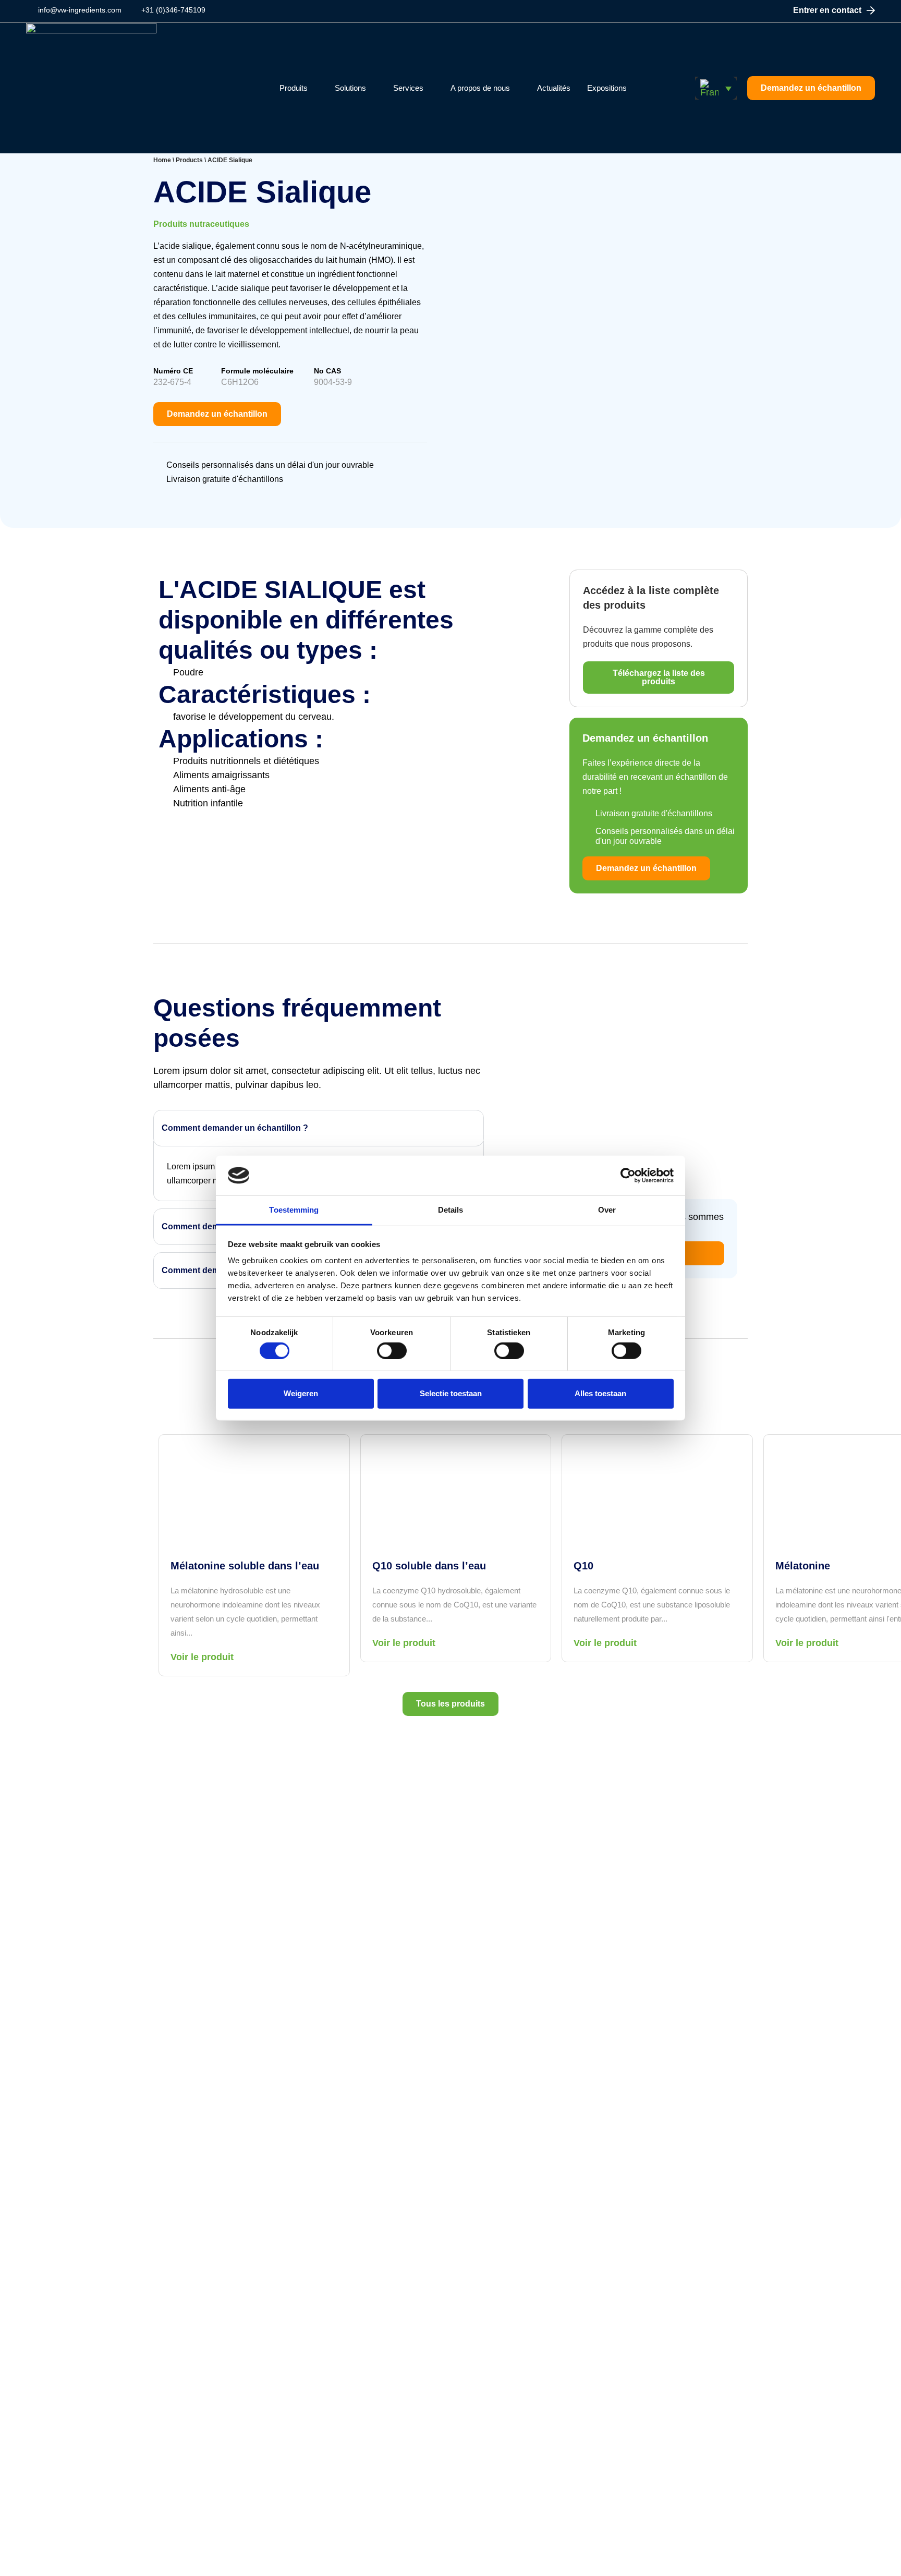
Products (189, 160)
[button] (716, 88)
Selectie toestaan (451, 1393)
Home (162, 160)
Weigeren (301, 1393)
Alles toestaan (600, 1393)
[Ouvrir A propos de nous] (516, 88)
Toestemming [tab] (294, 1210)
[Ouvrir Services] (430, 88)
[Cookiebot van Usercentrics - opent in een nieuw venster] (628, 1176)
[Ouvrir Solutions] (373, 88)
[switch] (392, 1350)
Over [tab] (607, 1210)
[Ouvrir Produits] (314, 88)
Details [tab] (451, 1210)
